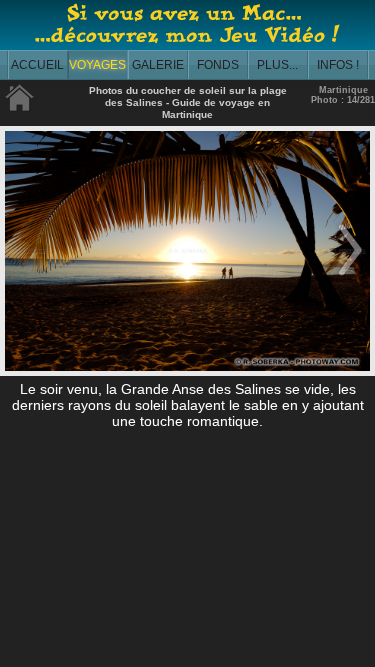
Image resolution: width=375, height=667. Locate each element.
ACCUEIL (37, 65)
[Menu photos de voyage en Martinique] (20, 107)
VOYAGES (97, 65)
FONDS (218, 65)
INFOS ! (338, 65)
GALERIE (158, 65)
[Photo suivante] (350, 277)
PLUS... (277, 65)
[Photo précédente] (25, 277)
